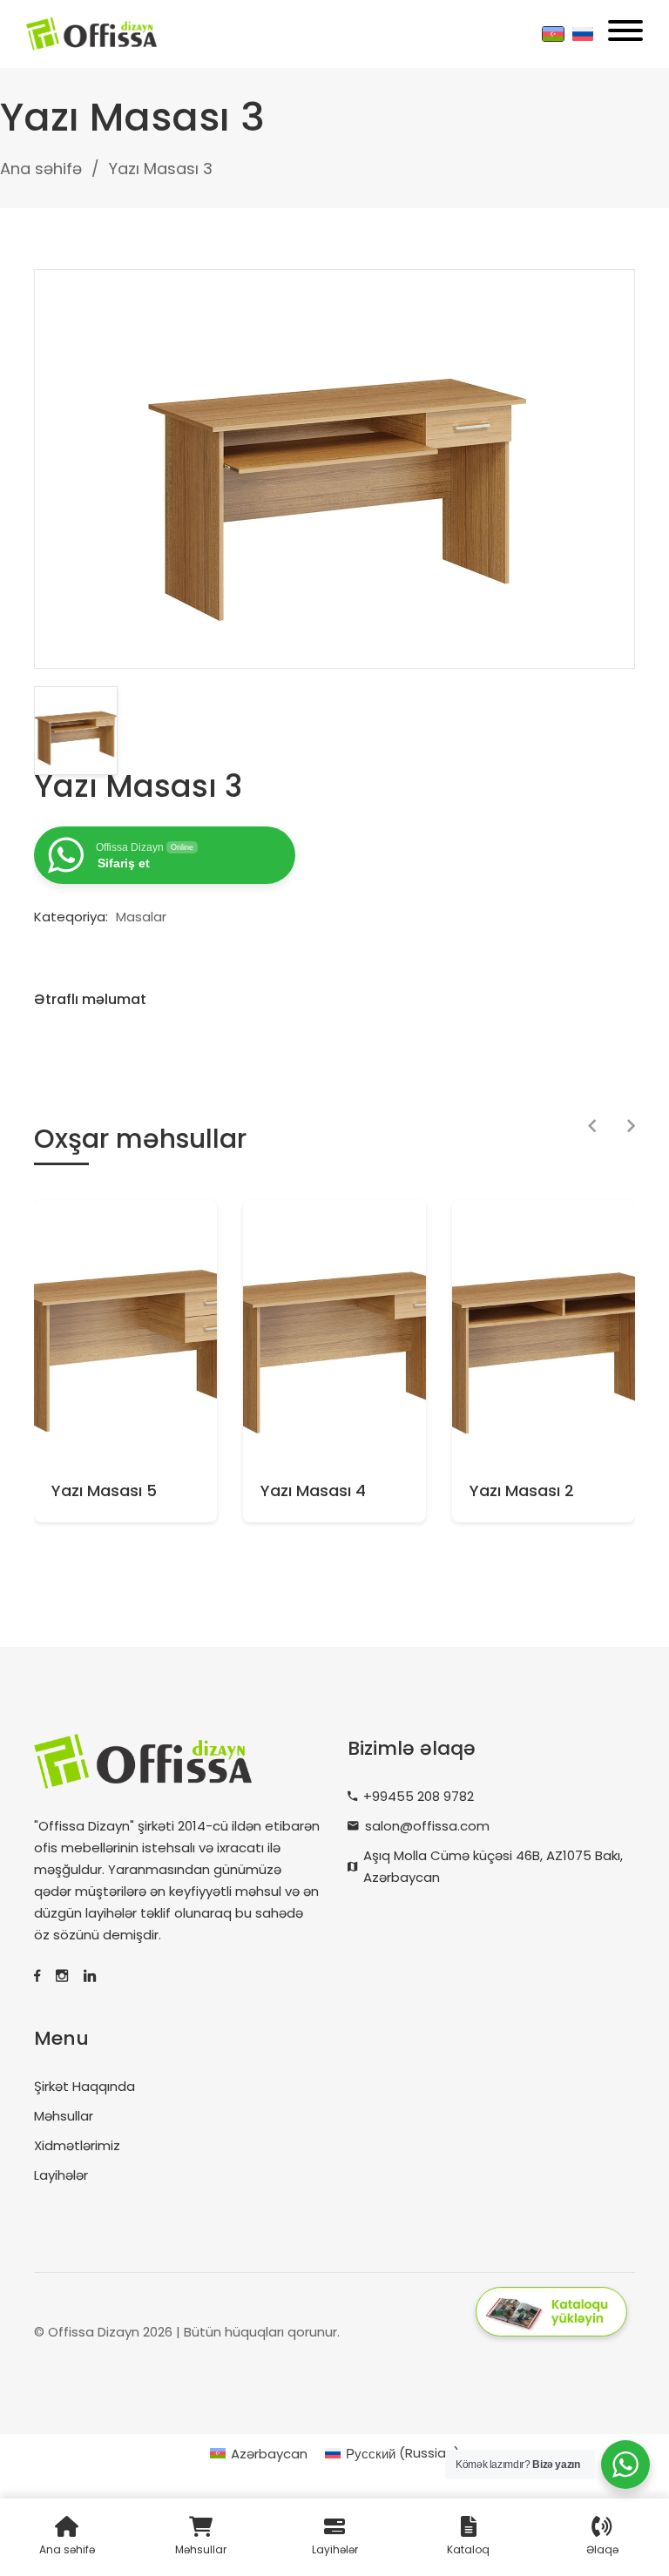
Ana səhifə (41, 169)
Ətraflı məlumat (90, 999)
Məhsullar (64, 2116)
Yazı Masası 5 (104, 1491)
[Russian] (583, 34)
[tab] (99, 1000)
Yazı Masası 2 (522, 1491)
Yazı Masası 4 (313, 1491)
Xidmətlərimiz (77, 2145)
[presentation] (592, 1127)
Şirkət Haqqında (84, 2086)
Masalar (141, 917)
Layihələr (61, 2175)
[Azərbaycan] (553, 34)
